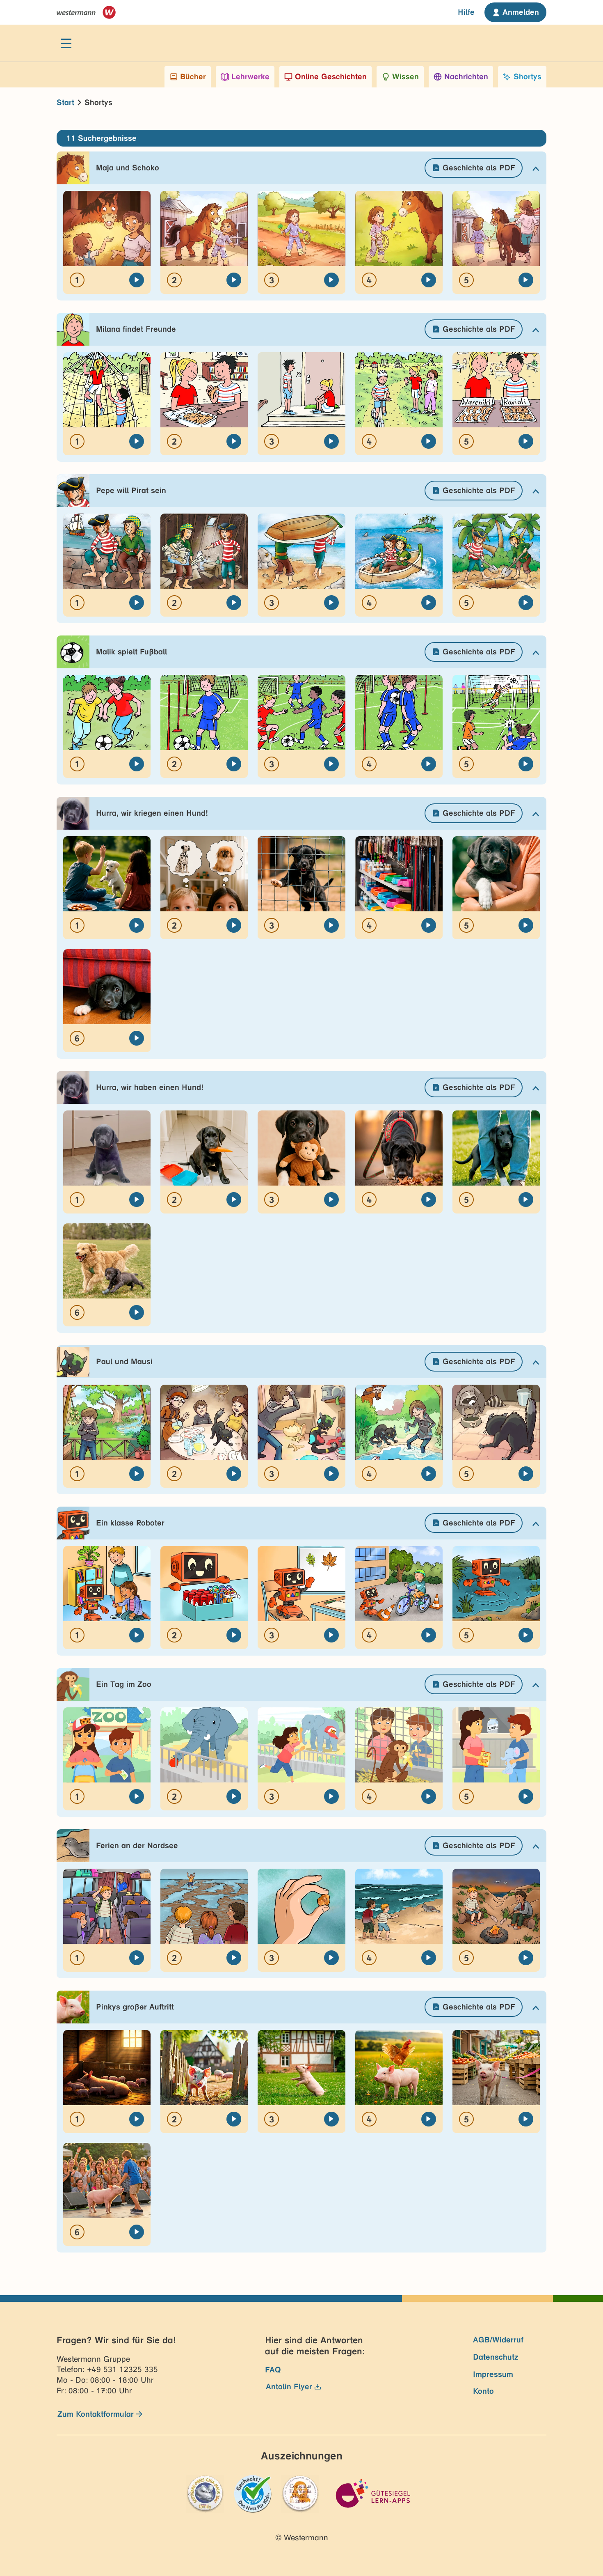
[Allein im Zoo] (331, 1796)
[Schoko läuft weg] (234, 280)
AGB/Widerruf (498, 2340)
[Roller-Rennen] (429, 441)
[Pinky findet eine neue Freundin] (429, 2119)
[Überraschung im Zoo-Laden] (526, 1796)
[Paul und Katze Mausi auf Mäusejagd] (331, 1474)
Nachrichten (466, 77)
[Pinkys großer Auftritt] (137, 2232)
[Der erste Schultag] (234, 441)
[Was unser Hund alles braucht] (429, 925)
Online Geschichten (331, 77)
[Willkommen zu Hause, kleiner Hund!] (137, 1038)
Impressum (493, 2374)
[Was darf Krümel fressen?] (234, 1200)
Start (65, 102)
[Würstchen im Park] (137, 925)
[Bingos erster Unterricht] (331, 1635)
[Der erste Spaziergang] (429, 1200)
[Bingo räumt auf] (234, 1635)
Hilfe (466, 12)
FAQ (273, 2370)
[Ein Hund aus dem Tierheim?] (234, 925)
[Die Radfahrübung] (429, 1635)
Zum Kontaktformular (96, 2414)
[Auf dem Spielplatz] (137, 441)
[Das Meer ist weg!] (234, 1958)
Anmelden (521, 12)
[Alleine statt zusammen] (331, 764)
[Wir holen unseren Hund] (526, 925)
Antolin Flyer (289, 2387)
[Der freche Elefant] (234, 1796)
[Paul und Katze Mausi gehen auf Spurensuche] (526, 1474)
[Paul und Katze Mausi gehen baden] (429, 1474)
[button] (301, 168)
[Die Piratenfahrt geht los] (331, 603)
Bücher (193, 77)
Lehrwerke (250, 77)
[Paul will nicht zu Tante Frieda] (137, 1474)
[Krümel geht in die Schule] (526, 1200)
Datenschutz (496, 2357)
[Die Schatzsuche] (429, 603)
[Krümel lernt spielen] (137, 1312)
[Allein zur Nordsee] (137, 1958)
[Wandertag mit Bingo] (526, 1635)
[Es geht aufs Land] (137, 280)
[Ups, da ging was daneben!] (137, 1200)
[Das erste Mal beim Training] (234, 764)
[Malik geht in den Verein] (137, 764)
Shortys (528, 77)
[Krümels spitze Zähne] (331, 1200)
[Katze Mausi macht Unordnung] (234, 1474)
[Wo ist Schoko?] (331, 280)
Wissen (405, 77)
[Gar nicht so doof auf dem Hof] (526, 280)
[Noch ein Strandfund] (429, 1958)
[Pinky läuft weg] (234, 2119)
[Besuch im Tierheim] (331, 925)
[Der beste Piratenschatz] (526, 603)
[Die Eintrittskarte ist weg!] (137, 1796)
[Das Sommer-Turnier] (526, 764)
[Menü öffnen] (66, 43)
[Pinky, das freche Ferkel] (137, 2119)
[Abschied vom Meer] (526, 1958)
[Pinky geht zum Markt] (526, 2119)
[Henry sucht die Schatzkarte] (234, 603)
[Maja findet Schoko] (429, 280)
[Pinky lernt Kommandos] (331, 2119)
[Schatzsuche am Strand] (331, 1958)
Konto (483, 2391)
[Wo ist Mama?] (331, 441)
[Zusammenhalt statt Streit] (429, 764)
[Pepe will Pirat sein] (137, 603)
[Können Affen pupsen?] (429, 1796)
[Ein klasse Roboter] (137, 1635)
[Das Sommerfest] (526, 441)
